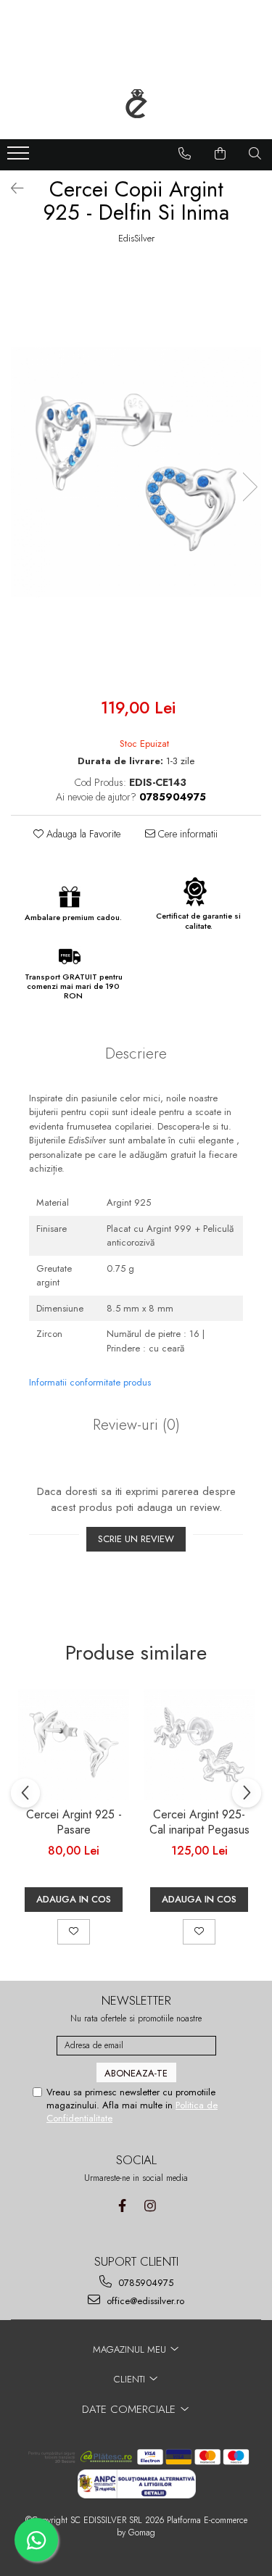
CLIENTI (131, 2379)
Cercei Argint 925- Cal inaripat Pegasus (199, 1823)
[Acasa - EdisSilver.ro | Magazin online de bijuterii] (136, 104)
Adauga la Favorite (82, 834)
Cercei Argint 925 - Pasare (74, 1823)
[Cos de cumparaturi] (221, 154)
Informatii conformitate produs (90, 1382)
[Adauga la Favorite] (74, 1931)
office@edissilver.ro (144, 2301)
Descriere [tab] (136, 1053)
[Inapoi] (11, 189)
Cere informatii (186, 834)
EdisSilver (136, 239)
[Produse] (20, 157)
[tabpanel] (136, 472)
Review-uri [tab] (136, 1425)
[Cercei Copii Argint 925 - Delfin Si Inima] (136, 472)
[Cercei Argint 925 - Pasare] (74, 1745)
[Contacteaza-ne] (185, 154)
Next (250, 487)
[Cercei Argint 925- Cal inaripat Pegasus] (199, 1745)
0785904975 (144, 2283)
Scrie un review (136, 1539)
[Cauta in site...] (255, 154)
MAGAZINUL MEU (131, 2349)
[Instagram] (151, 2206)
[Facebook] (122, 2206)
